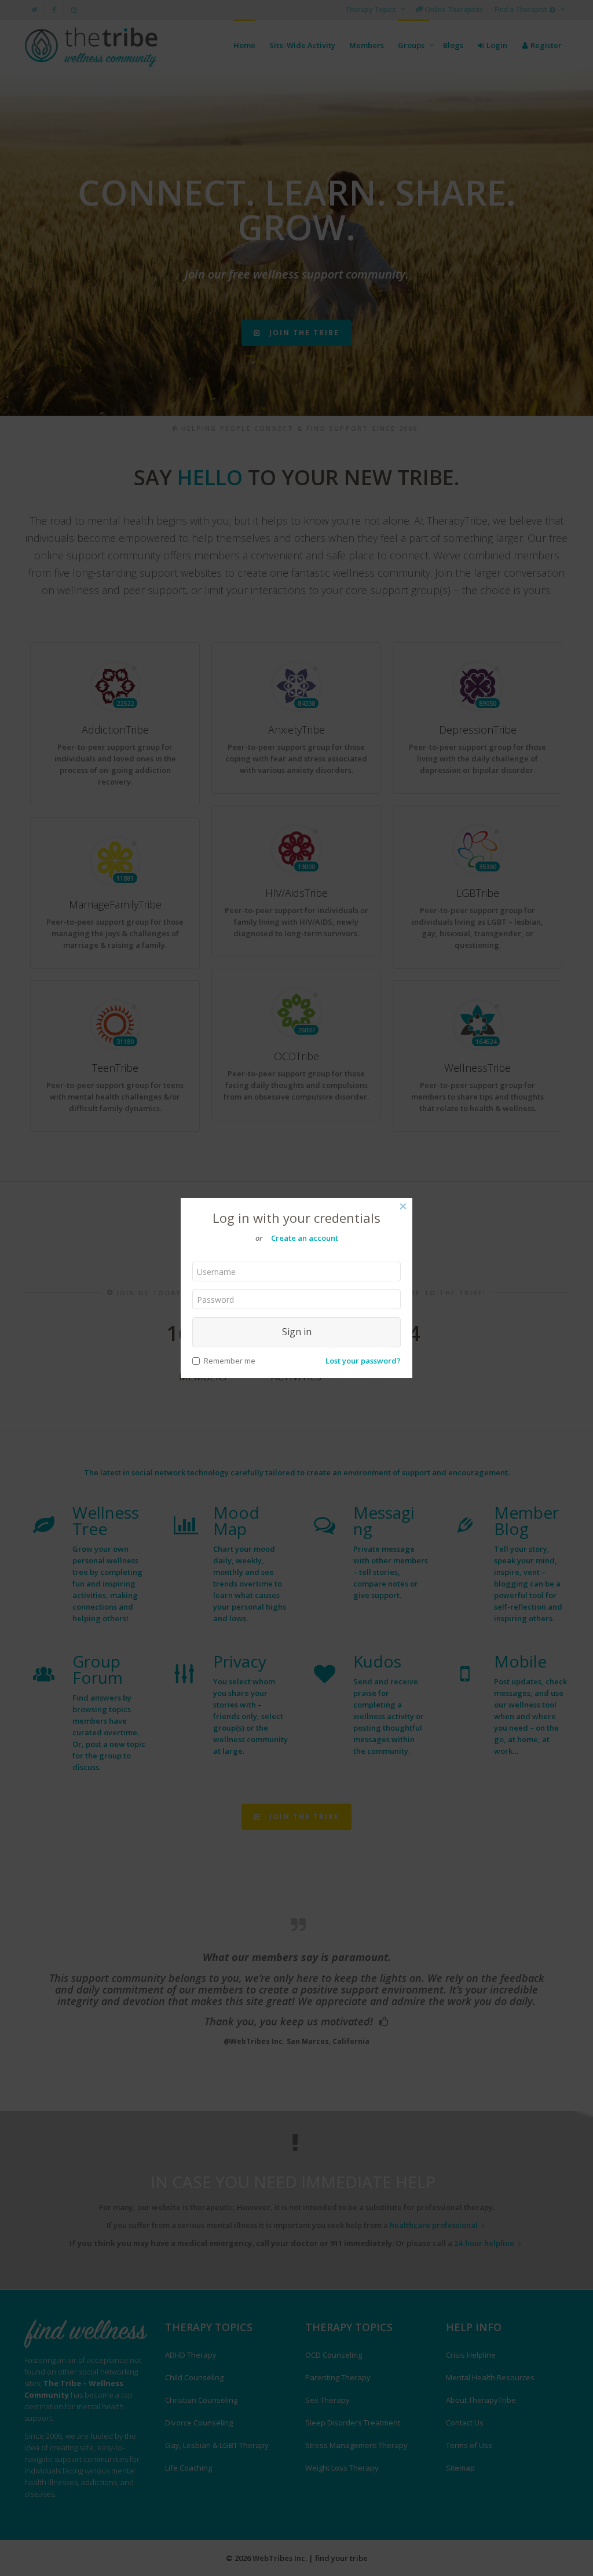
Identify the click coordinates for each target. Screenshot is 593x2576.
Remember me (230, 1361)
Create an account (305, 1238)
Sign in (297, 1332)
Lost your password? (363, 1361)
